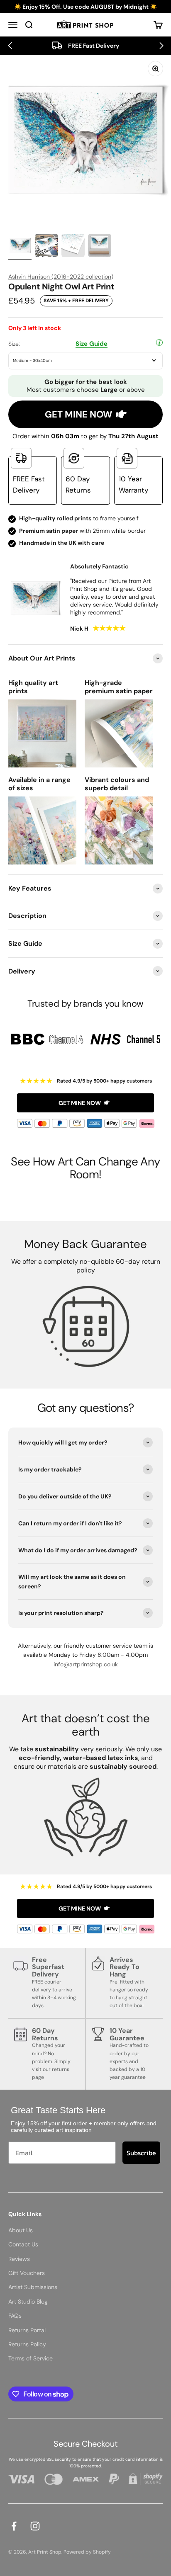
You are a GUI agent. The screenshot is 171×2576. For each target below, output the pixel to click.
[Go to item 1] (20, 247)
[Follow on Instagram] (35, 2526)
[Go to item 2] (46, 247)
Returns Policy (27, 2344)
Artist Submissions (33, 2287)
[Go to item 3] (73, 247)
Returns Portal (27, 2330)
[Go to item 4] (100, 247)
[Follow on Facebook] (14, 2526)
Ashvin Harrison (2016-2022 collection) (61, 277)
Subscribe (141, 2153)
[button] (10, 46)
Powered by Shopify (87, 2552)
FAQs (15, 2316)
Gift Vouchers (27, 2273)
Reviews (19, 2259)
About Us (21, 2230)
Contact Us (23, 2244)
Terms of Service (31, 2358)
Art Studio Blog (28, 2302)
